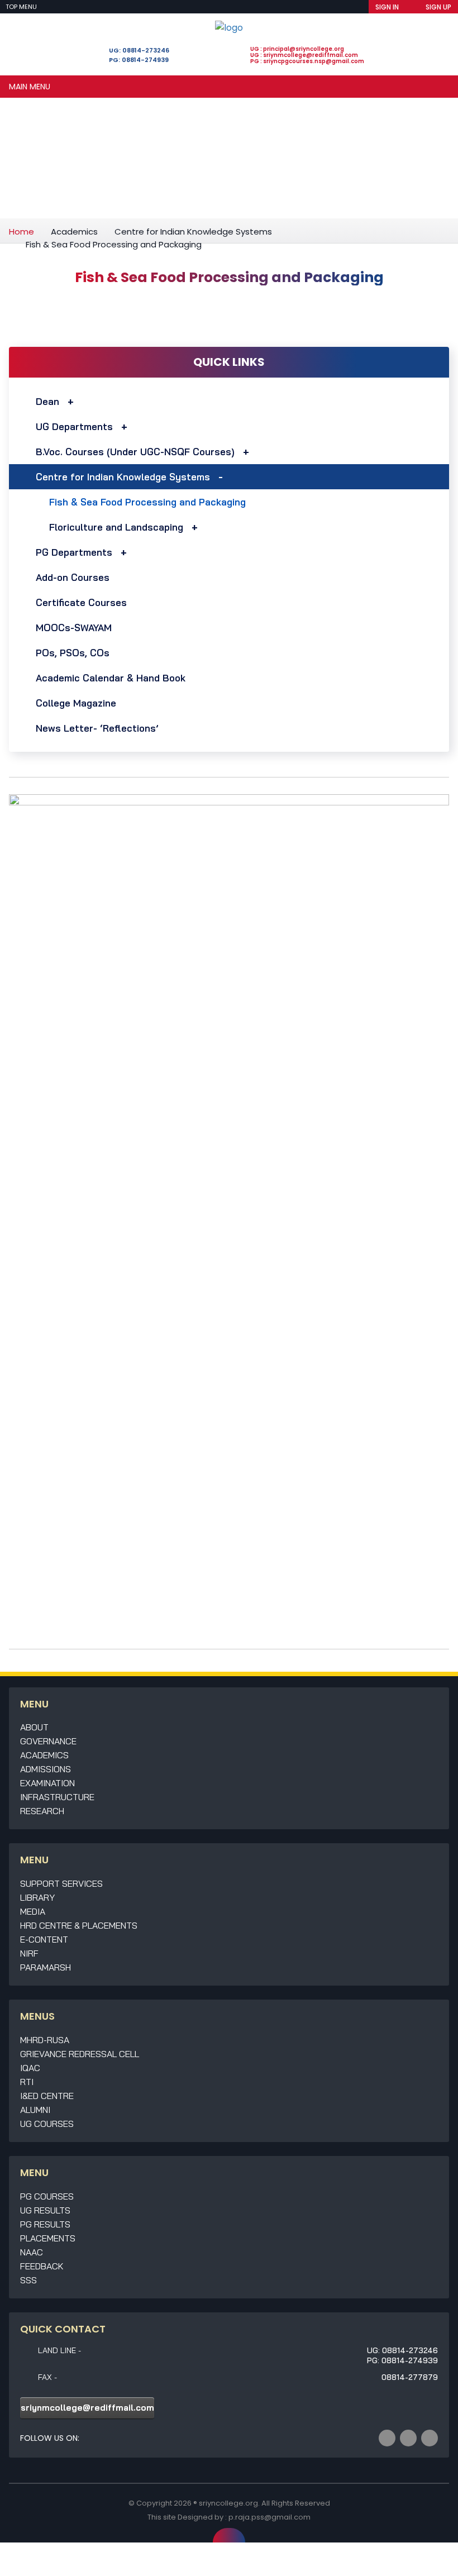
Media (33, 1911)
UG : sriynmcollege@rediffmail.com (304, 55)
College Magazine (76, 703)
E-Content (44, 1939)
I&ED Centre (47, 2096)
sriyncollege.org (228, 2503)
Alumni (35, 2110)
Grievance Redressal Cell (80, 2054)
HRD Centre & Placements (79, 1925)
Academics (74, 232)
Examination (47, 1783)
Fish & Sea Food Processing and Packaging (147, 502)
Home (22, 232)
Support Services (61, 1883)
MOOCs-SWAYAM (74, 628)
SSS (28, 2280)
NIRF (29, 1953)
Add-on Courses (73, 577)
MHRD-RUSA (45, 2040)
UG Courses (47, 2124)
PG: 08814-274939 (139, 60)
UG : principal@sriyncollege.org (297, 49)
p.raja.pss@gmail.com (269, 2517)
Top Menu (22, 7)
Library (37, 1897)
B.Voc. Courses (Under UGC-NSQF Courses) (135, 452)
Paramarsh (46, 1967)
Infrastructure (57, 1797)
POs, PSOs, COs (73, 653)
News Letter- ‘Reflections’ (97, 728)
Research (42, 1811)
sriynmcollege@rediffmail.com (87, 2408)
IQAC (30, 2068)
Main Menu (30, 87)
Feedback (42, 2266)
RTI (27, 2082)
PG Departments (74, 552)
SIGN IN (387, 7)
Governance (48, 1741)
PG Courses (47, 2196)
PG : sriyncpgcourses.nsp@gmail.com (307, 61)
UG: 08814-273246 (139, 50)
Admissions (46, 1769)
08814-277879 (410, 2377)
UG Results (45, 2210)
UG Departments (74, 426)
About (34, 1727)
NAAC (32, 2252)
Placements (48, 2238)
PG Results (45, 2224)
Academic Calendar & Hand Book (111, 678)
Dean (47, 401)
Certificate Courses (81, 602)
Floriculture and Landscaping (116, 527)
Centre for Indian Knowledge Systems (193, 232)
